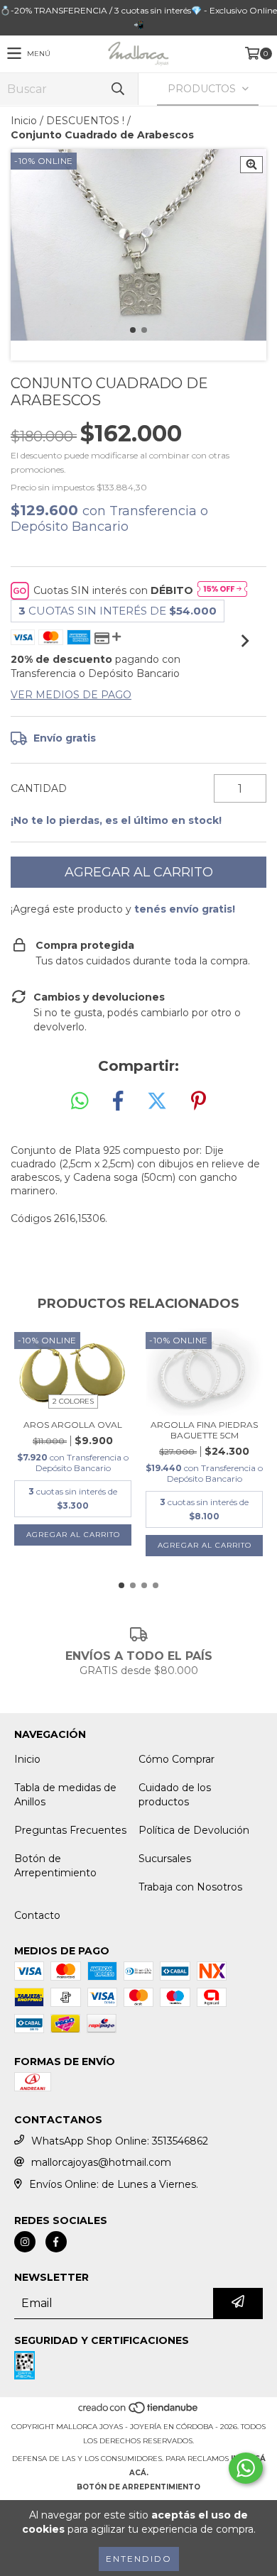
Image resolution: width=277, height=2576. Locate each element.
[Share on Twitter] (157, 1101)
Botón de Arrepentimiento (55, 1866)
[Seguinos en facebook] (56, 2242)
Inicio (24, 121)
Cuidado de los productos (175, 1795)
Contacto (37, 1915)
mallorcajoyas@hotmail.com (101, 2162)
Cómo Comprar (176, 1759)
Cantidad (39, 788)
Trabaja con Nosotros (190, 1887)
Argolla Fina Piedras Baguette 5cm (204, 1430)
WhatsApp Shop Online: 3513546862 (120, 2141)
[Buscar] (117, 89)
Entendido (139, 2559)
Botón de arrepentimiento (138, 2487)
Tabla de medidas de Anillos (65, 1795)
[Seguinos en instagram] (25, 2242)
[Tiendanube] (139, 2412)
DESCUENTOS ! (85, 121)
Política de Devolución (194, 1830)
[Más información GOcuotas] (222, 590)
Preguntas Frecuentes (70, 1830)
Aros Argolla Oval (73, 1425)
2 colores (73, 1401)
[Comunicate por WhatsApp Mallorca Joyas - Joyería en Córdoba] (246, 2468)
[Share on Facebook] (118, 1101)
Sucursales (165, 1859)
